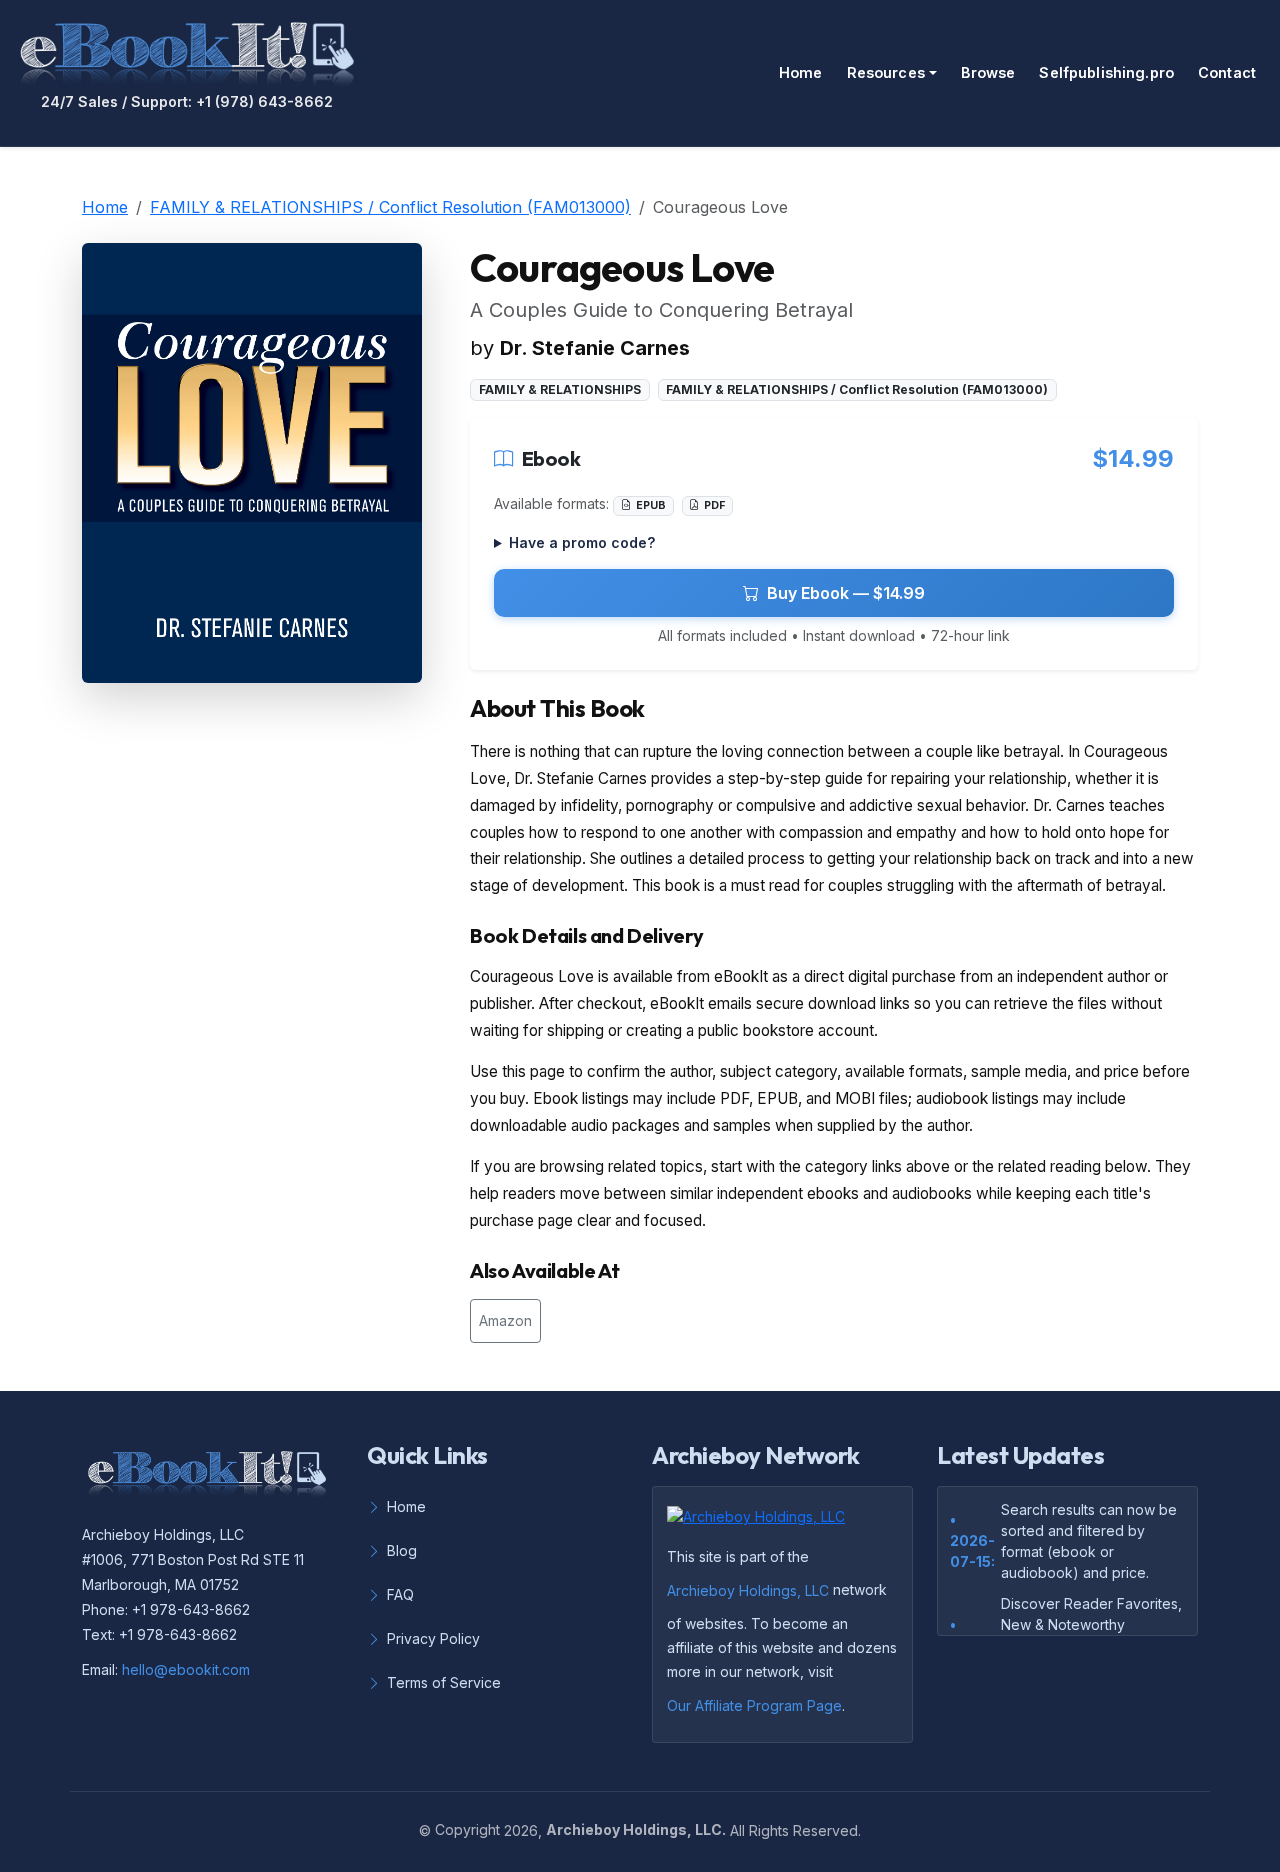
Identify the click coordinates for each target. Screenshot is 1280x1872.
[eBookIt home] (187, 50)
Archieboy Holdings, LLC (748, 1590)
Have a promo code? (582, 542)
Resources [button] (886, 72)
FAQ (400, 1594)
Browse (988, 72)
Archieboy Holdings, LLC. (636, 1829)
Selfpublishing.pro (1106, 72)
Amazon (505, 1320)
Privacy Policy (433, 1638)
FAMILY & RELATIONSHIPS (560, 389)
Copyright (467, 1829)
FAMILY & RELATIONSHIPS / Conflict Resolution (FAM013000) (390, 207)
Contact (1227, 72)
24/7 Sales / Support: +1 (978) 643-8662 (187, 102)
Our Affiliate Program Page (754, 1705)
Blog (402, 1550)
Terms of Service (444, 1682)
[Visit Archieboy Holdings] (762, 1523)
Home (801, 72)
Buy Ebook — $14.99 (846, 593)
